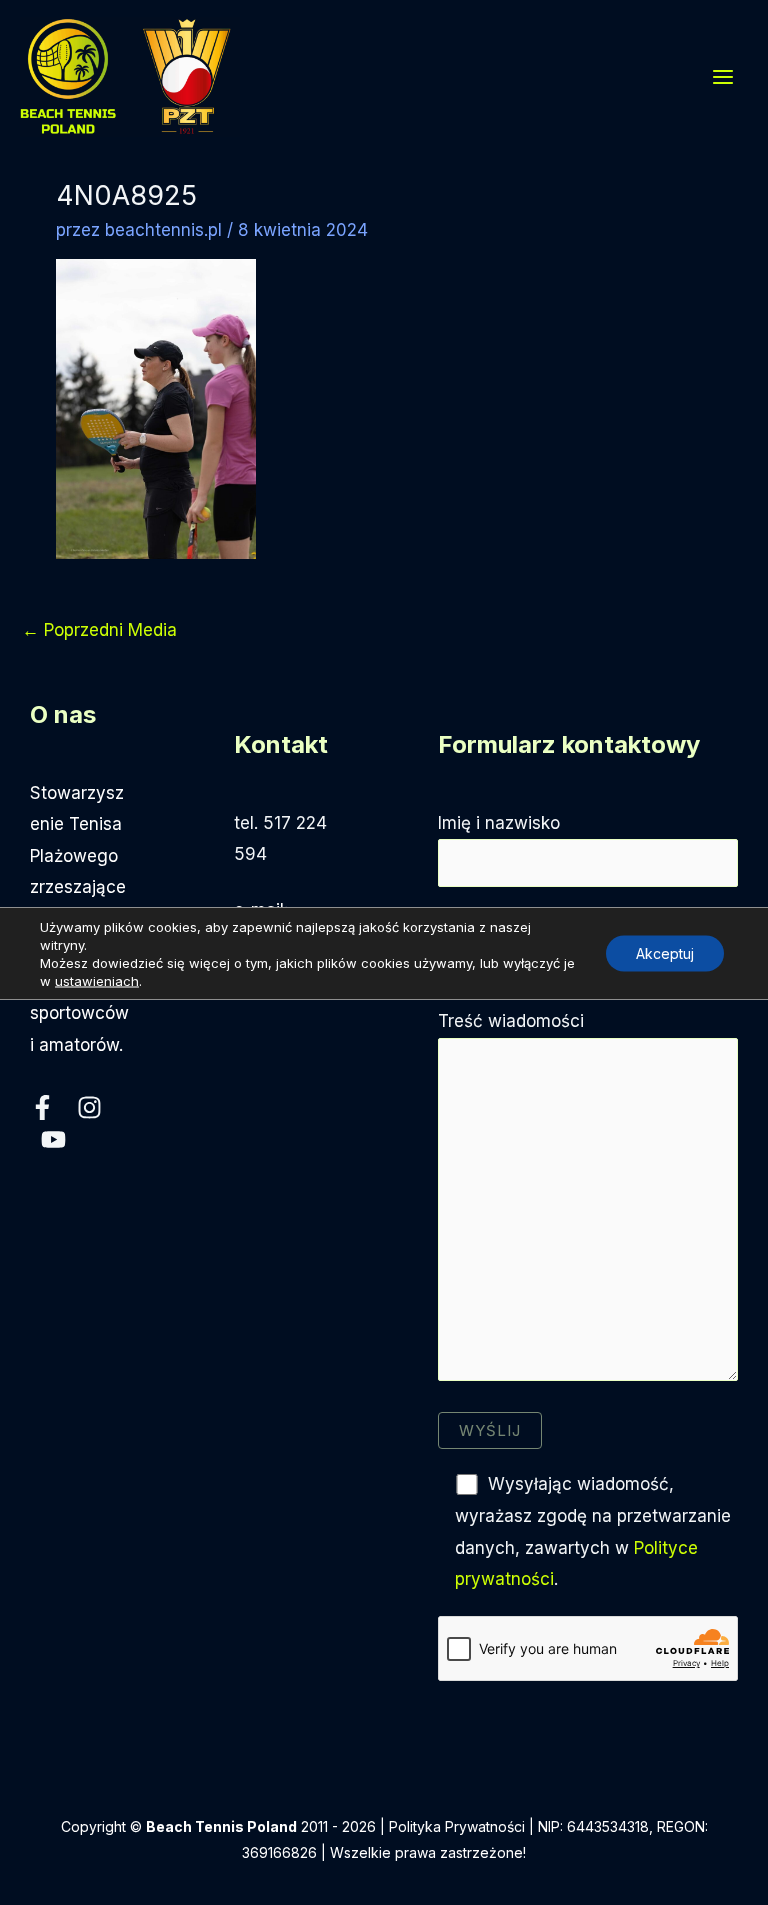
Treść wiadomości (511, 1021)
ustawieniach (97, 980)
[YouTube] (53, 1139)
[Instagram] (89, 1107)
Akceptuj (665, 952)
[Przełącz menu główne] (724, 77)
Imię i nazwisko (499, 823)
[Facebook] (42, 1107)
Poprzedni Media (99, 630)
